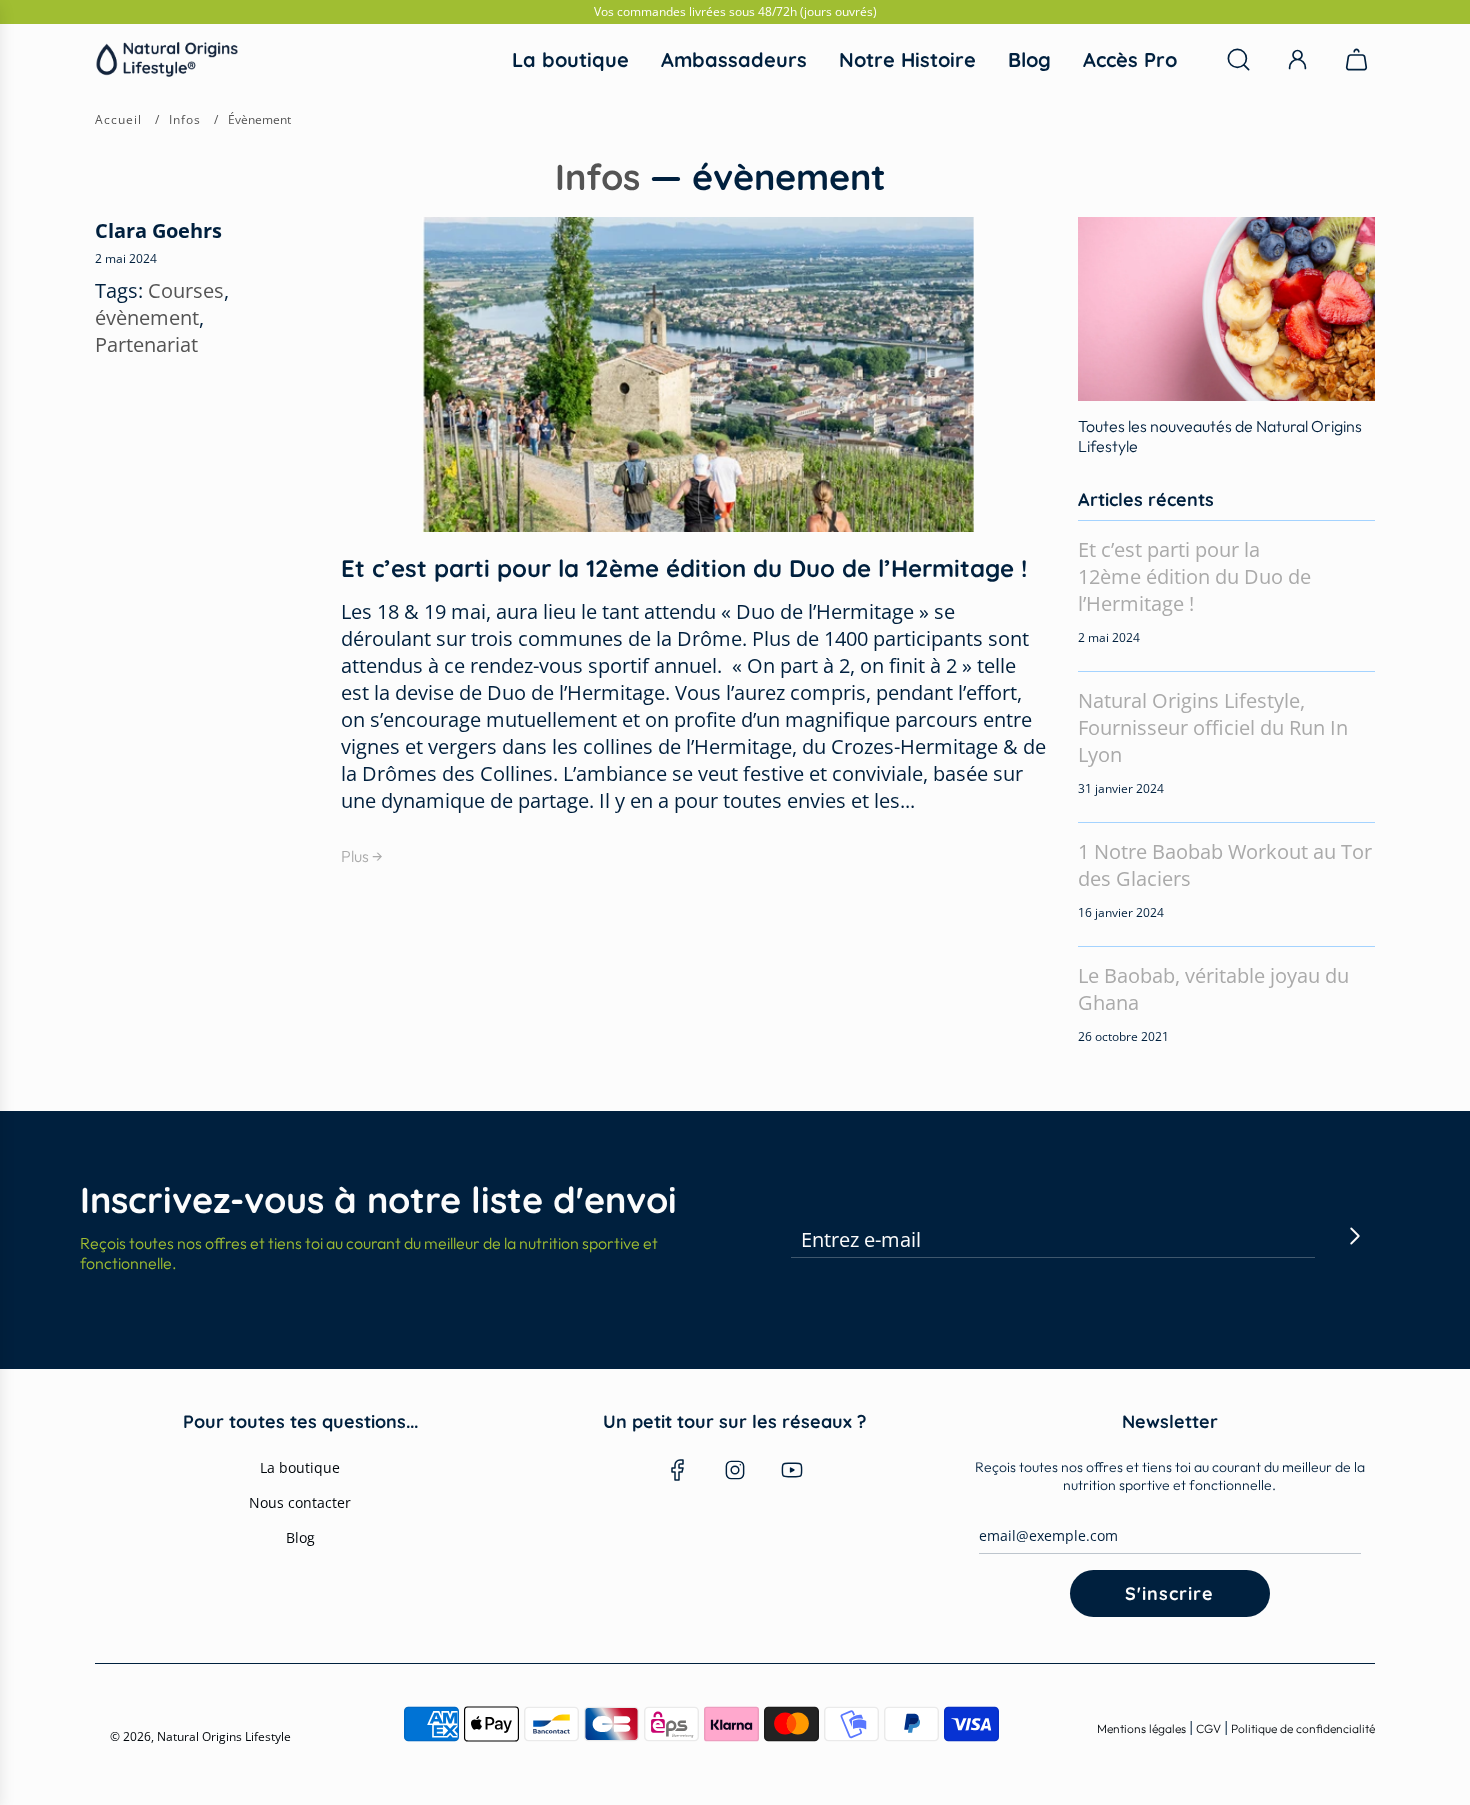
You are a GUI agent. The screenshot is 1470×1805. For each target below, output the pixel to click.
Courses (186, 290)
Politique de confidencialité (1303, 1728)
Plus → (362, 856)
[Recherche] (1238, 59)
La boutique (300, 1467)
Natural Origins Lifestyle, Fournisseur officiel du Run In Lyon (1213, 727)
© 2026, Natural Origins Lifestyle (200, 1736)
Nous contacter (300, 1502)
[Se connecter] (1297, 59)
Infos (597, 176)
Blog (300, 1537)
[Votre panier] (1359, 59)
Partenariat (146, 344)
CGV (1208, 1728)
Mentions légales (1143, 1728)
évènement (147, 317)
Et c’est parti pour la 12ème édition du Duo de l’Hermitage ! (684, 568)
